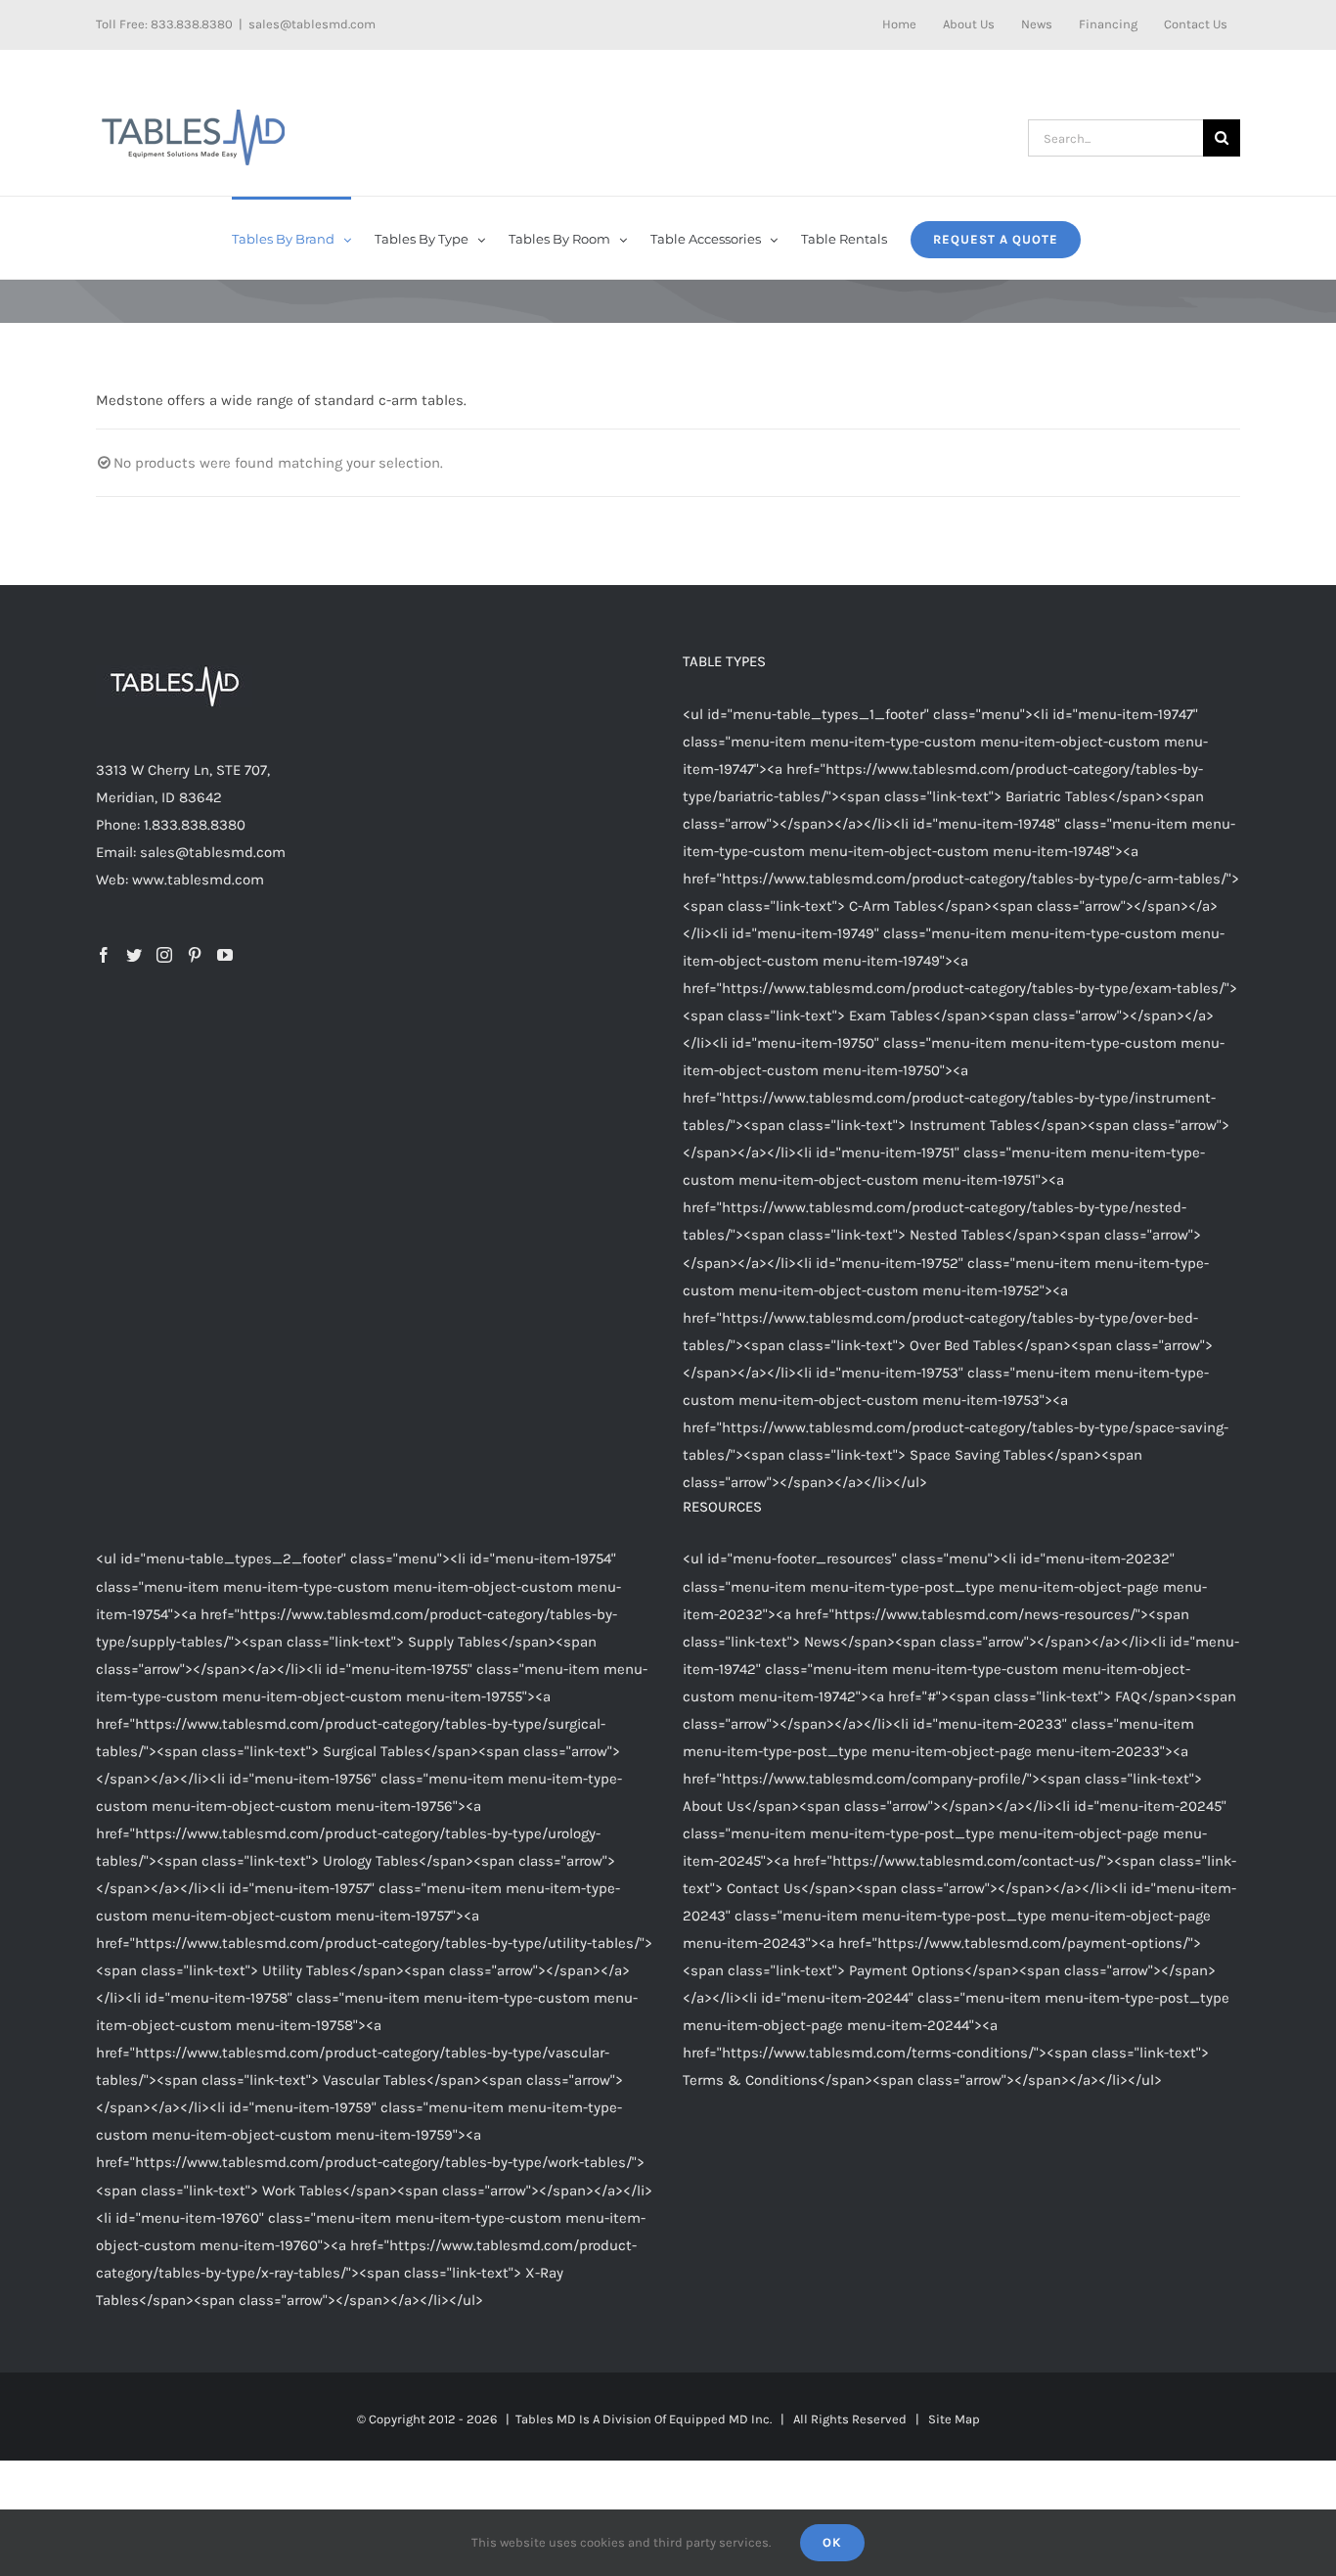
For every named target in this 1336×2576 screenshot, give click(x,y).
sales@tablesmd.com (312, 24)
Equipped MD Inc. (720, 2419)
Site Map (954, 2419)
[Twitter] (134, 955)
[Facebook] (104, 955)
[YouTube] (225, 955)
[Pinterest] (195, 955)
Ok (832, 2542)
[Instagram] (164, 955)
